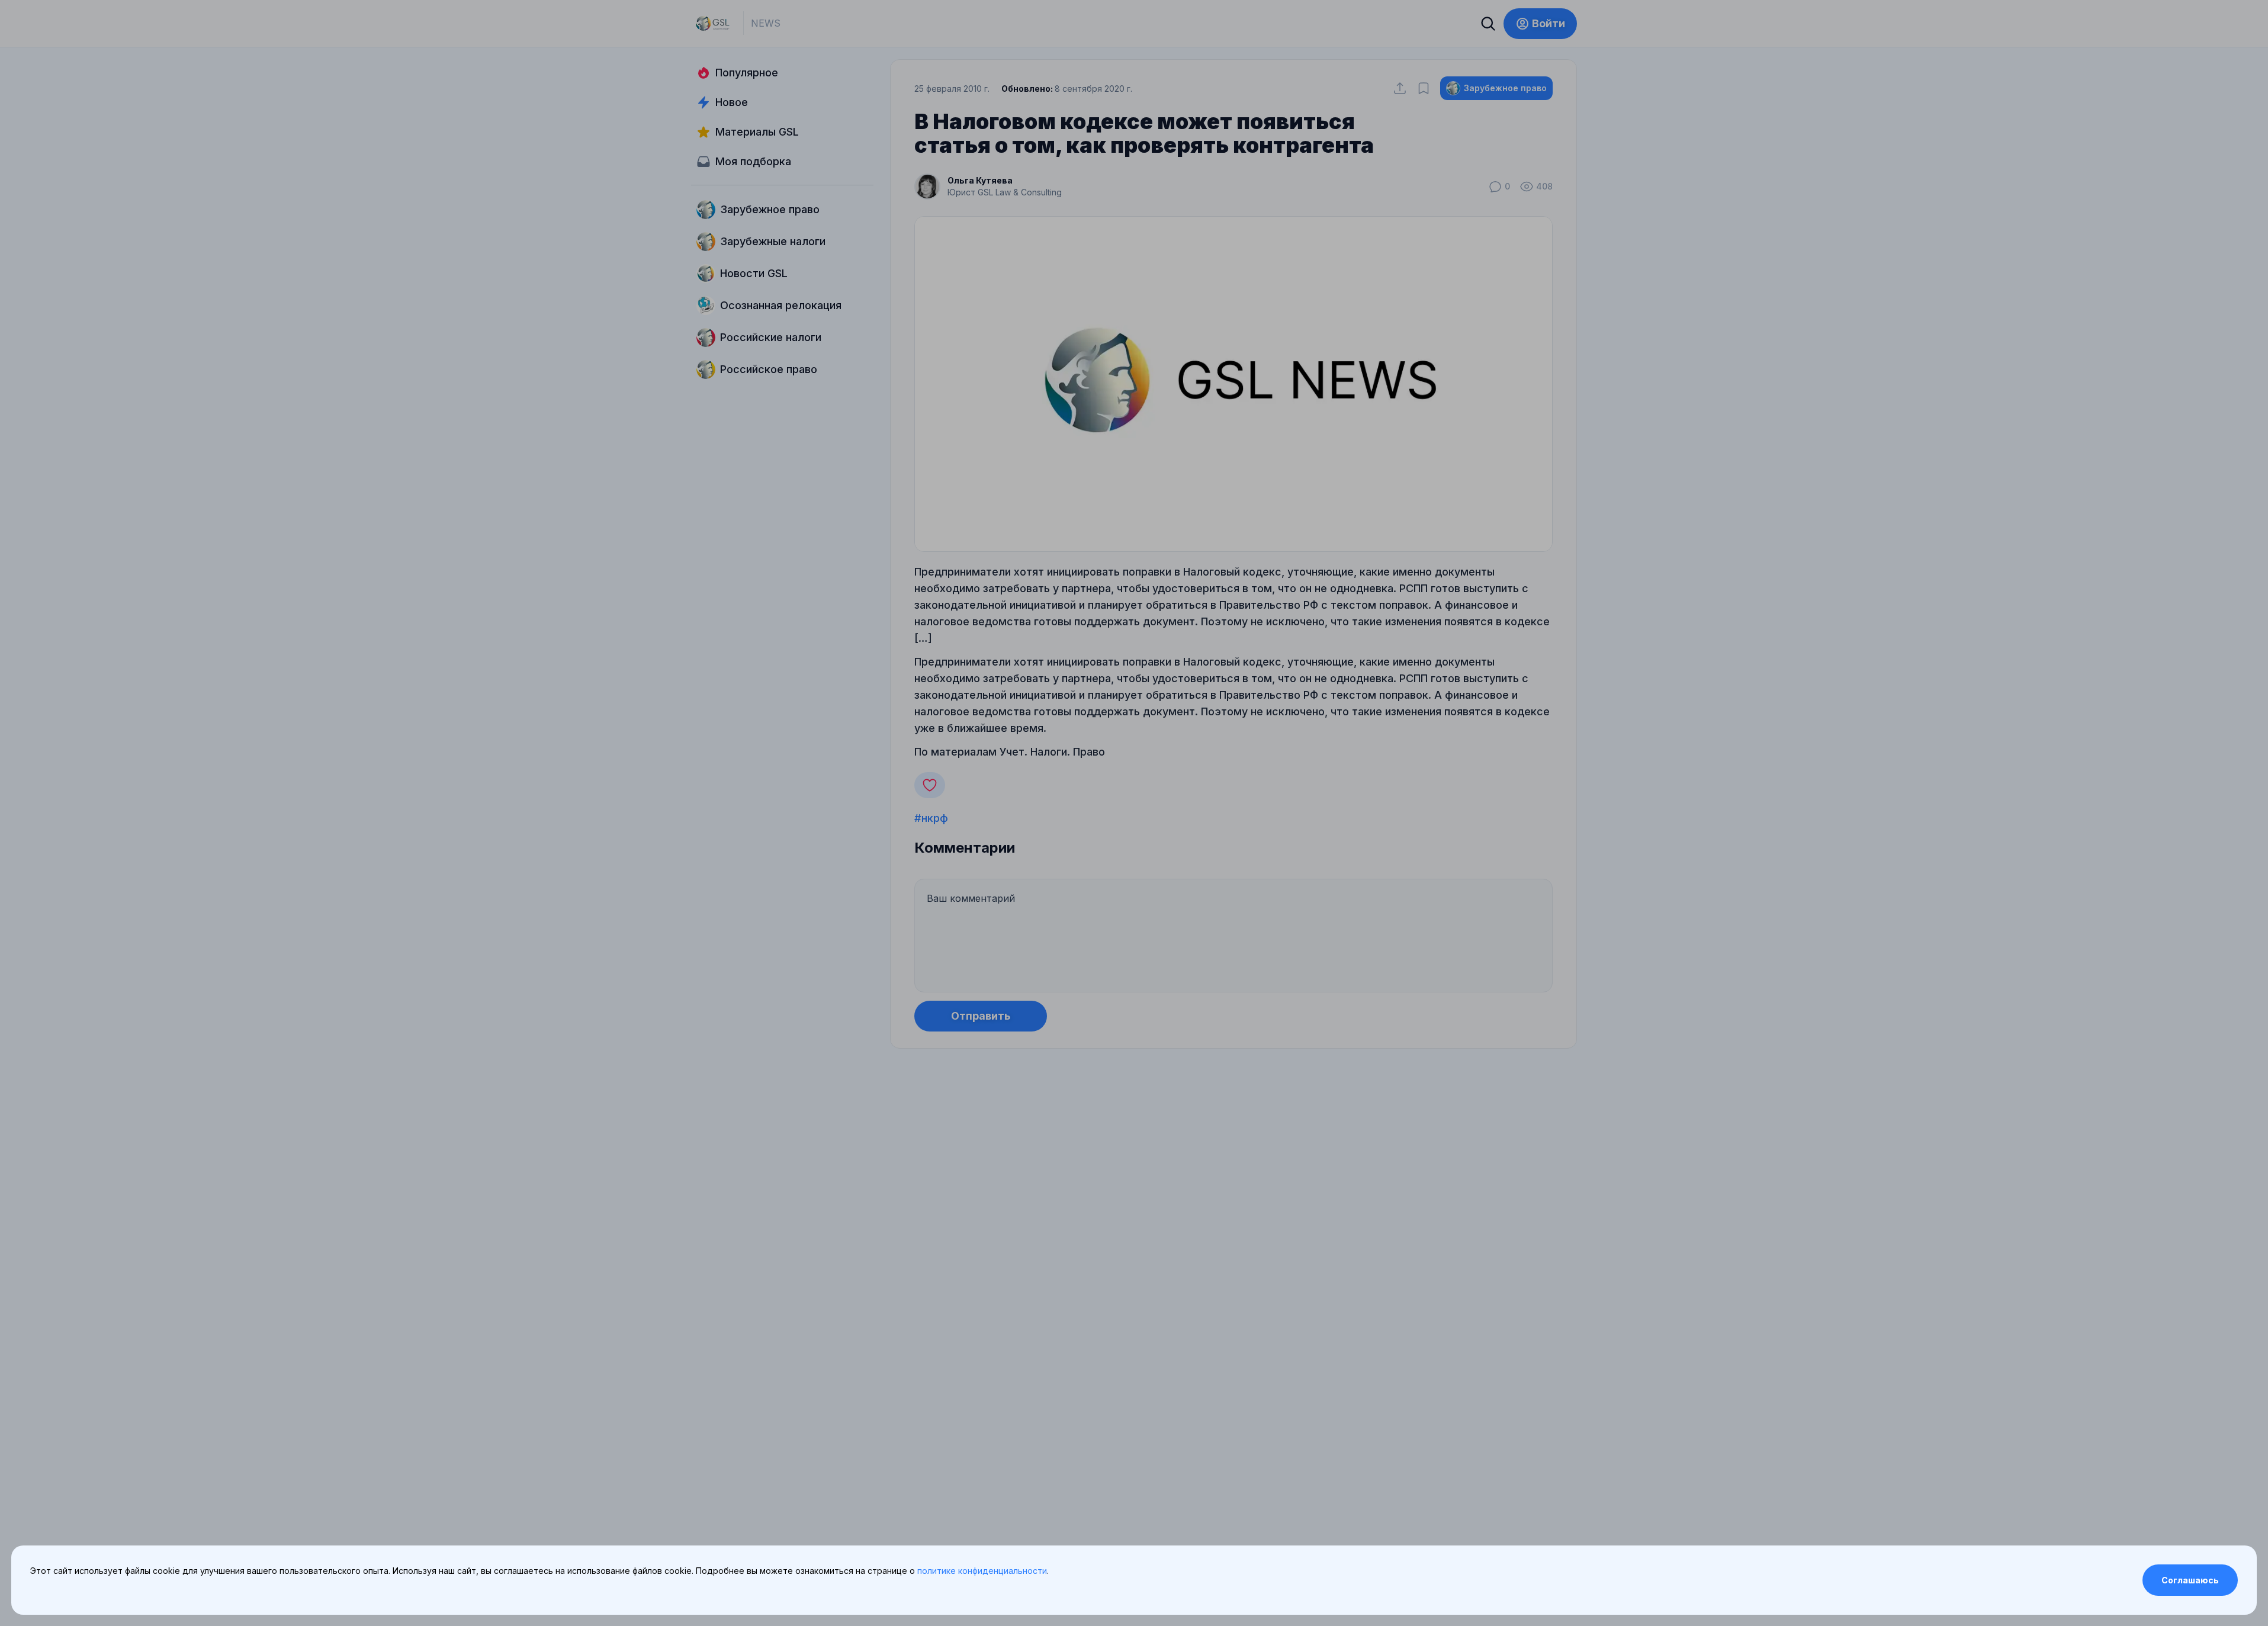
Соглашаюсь (2190, 1580)
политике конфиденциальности (982, 1571)
